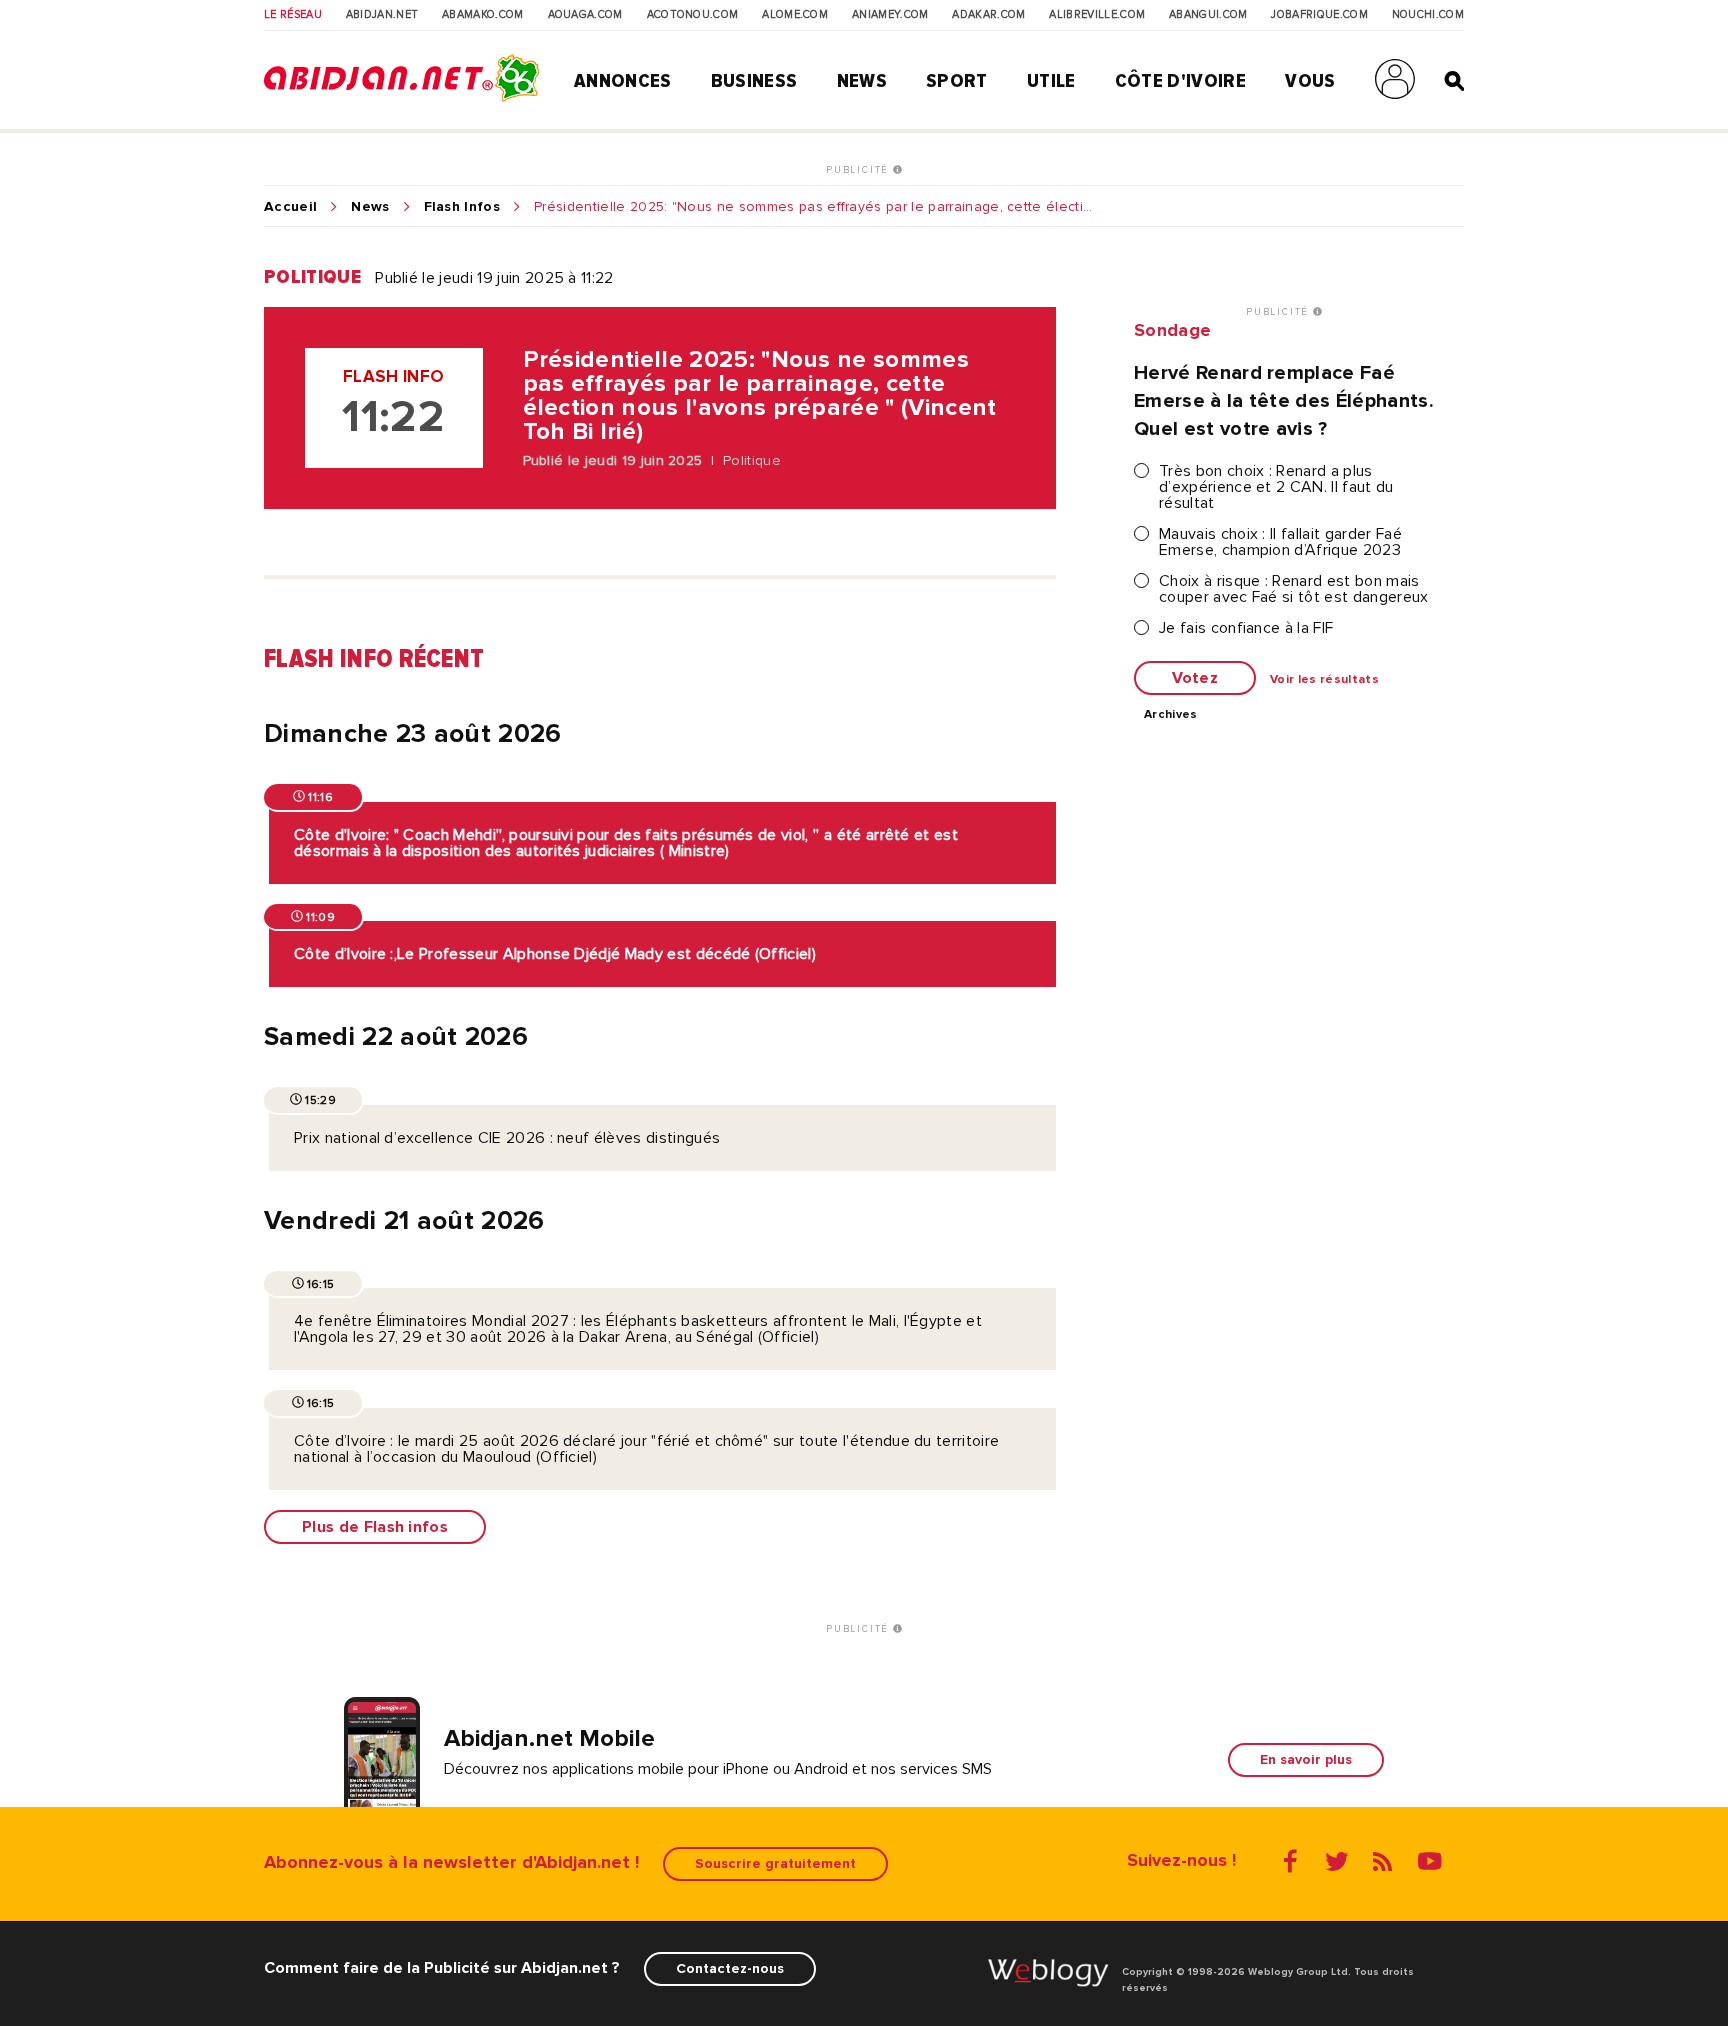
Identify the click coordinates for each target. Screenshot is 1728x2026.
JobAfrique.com (1319, 15)
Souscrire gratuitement (775, 1863)
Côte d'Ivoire (1180, 81)
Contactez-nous (730, 1968)
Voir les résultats (1324, 680)
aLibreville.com (1097, 15)
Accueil (290, 207)
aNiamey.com (890, 15)
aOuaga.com (585, 15)
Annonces (623, 81)
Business (754, 81)
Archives (1171, 715)
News (862, 81)
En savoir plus (1306, 1759)
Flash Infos (462, 207)
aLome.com (795, 15)
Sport (957, 81)
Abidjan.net (382, 15)
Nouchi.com (1428, 15)
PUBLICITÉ (859, 170)
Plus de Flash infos (375, 1527)
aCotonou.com (693, 15)
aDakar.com (988, 15)
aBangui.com (1208, 15)
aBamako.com (483, 15)
